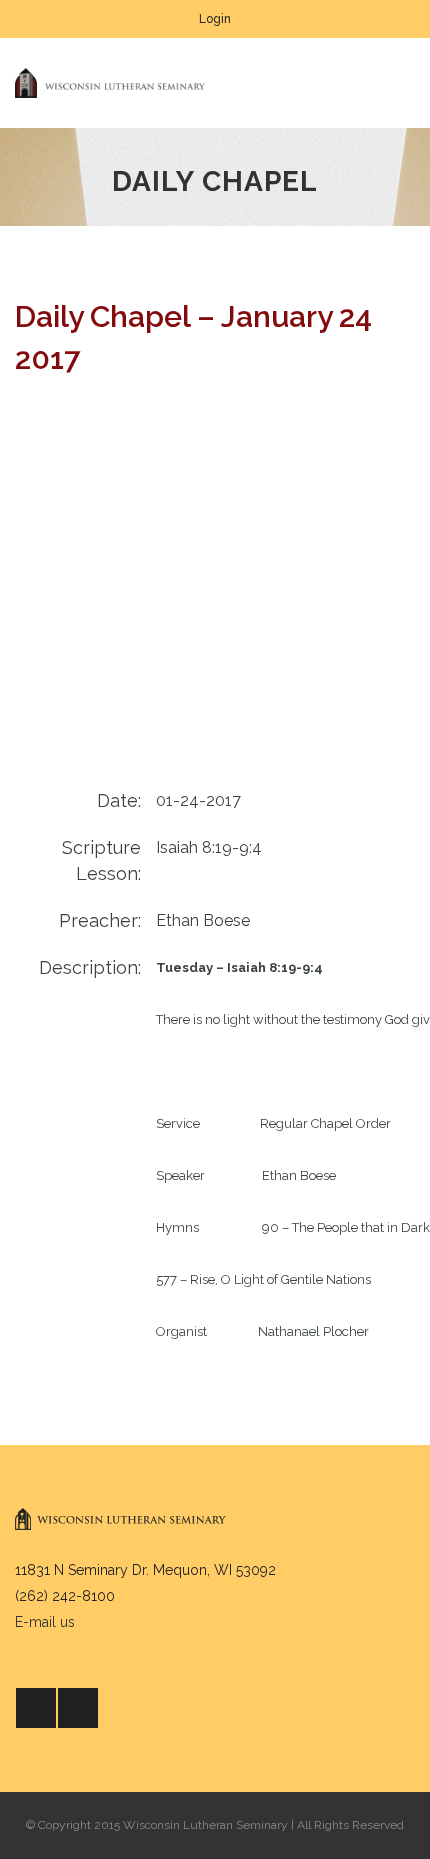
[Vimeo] (78, 1708)
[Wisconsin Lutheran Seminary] (110, 83)
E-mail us (45, 1622)
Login (215, 19)
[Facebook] (36, 1708)
